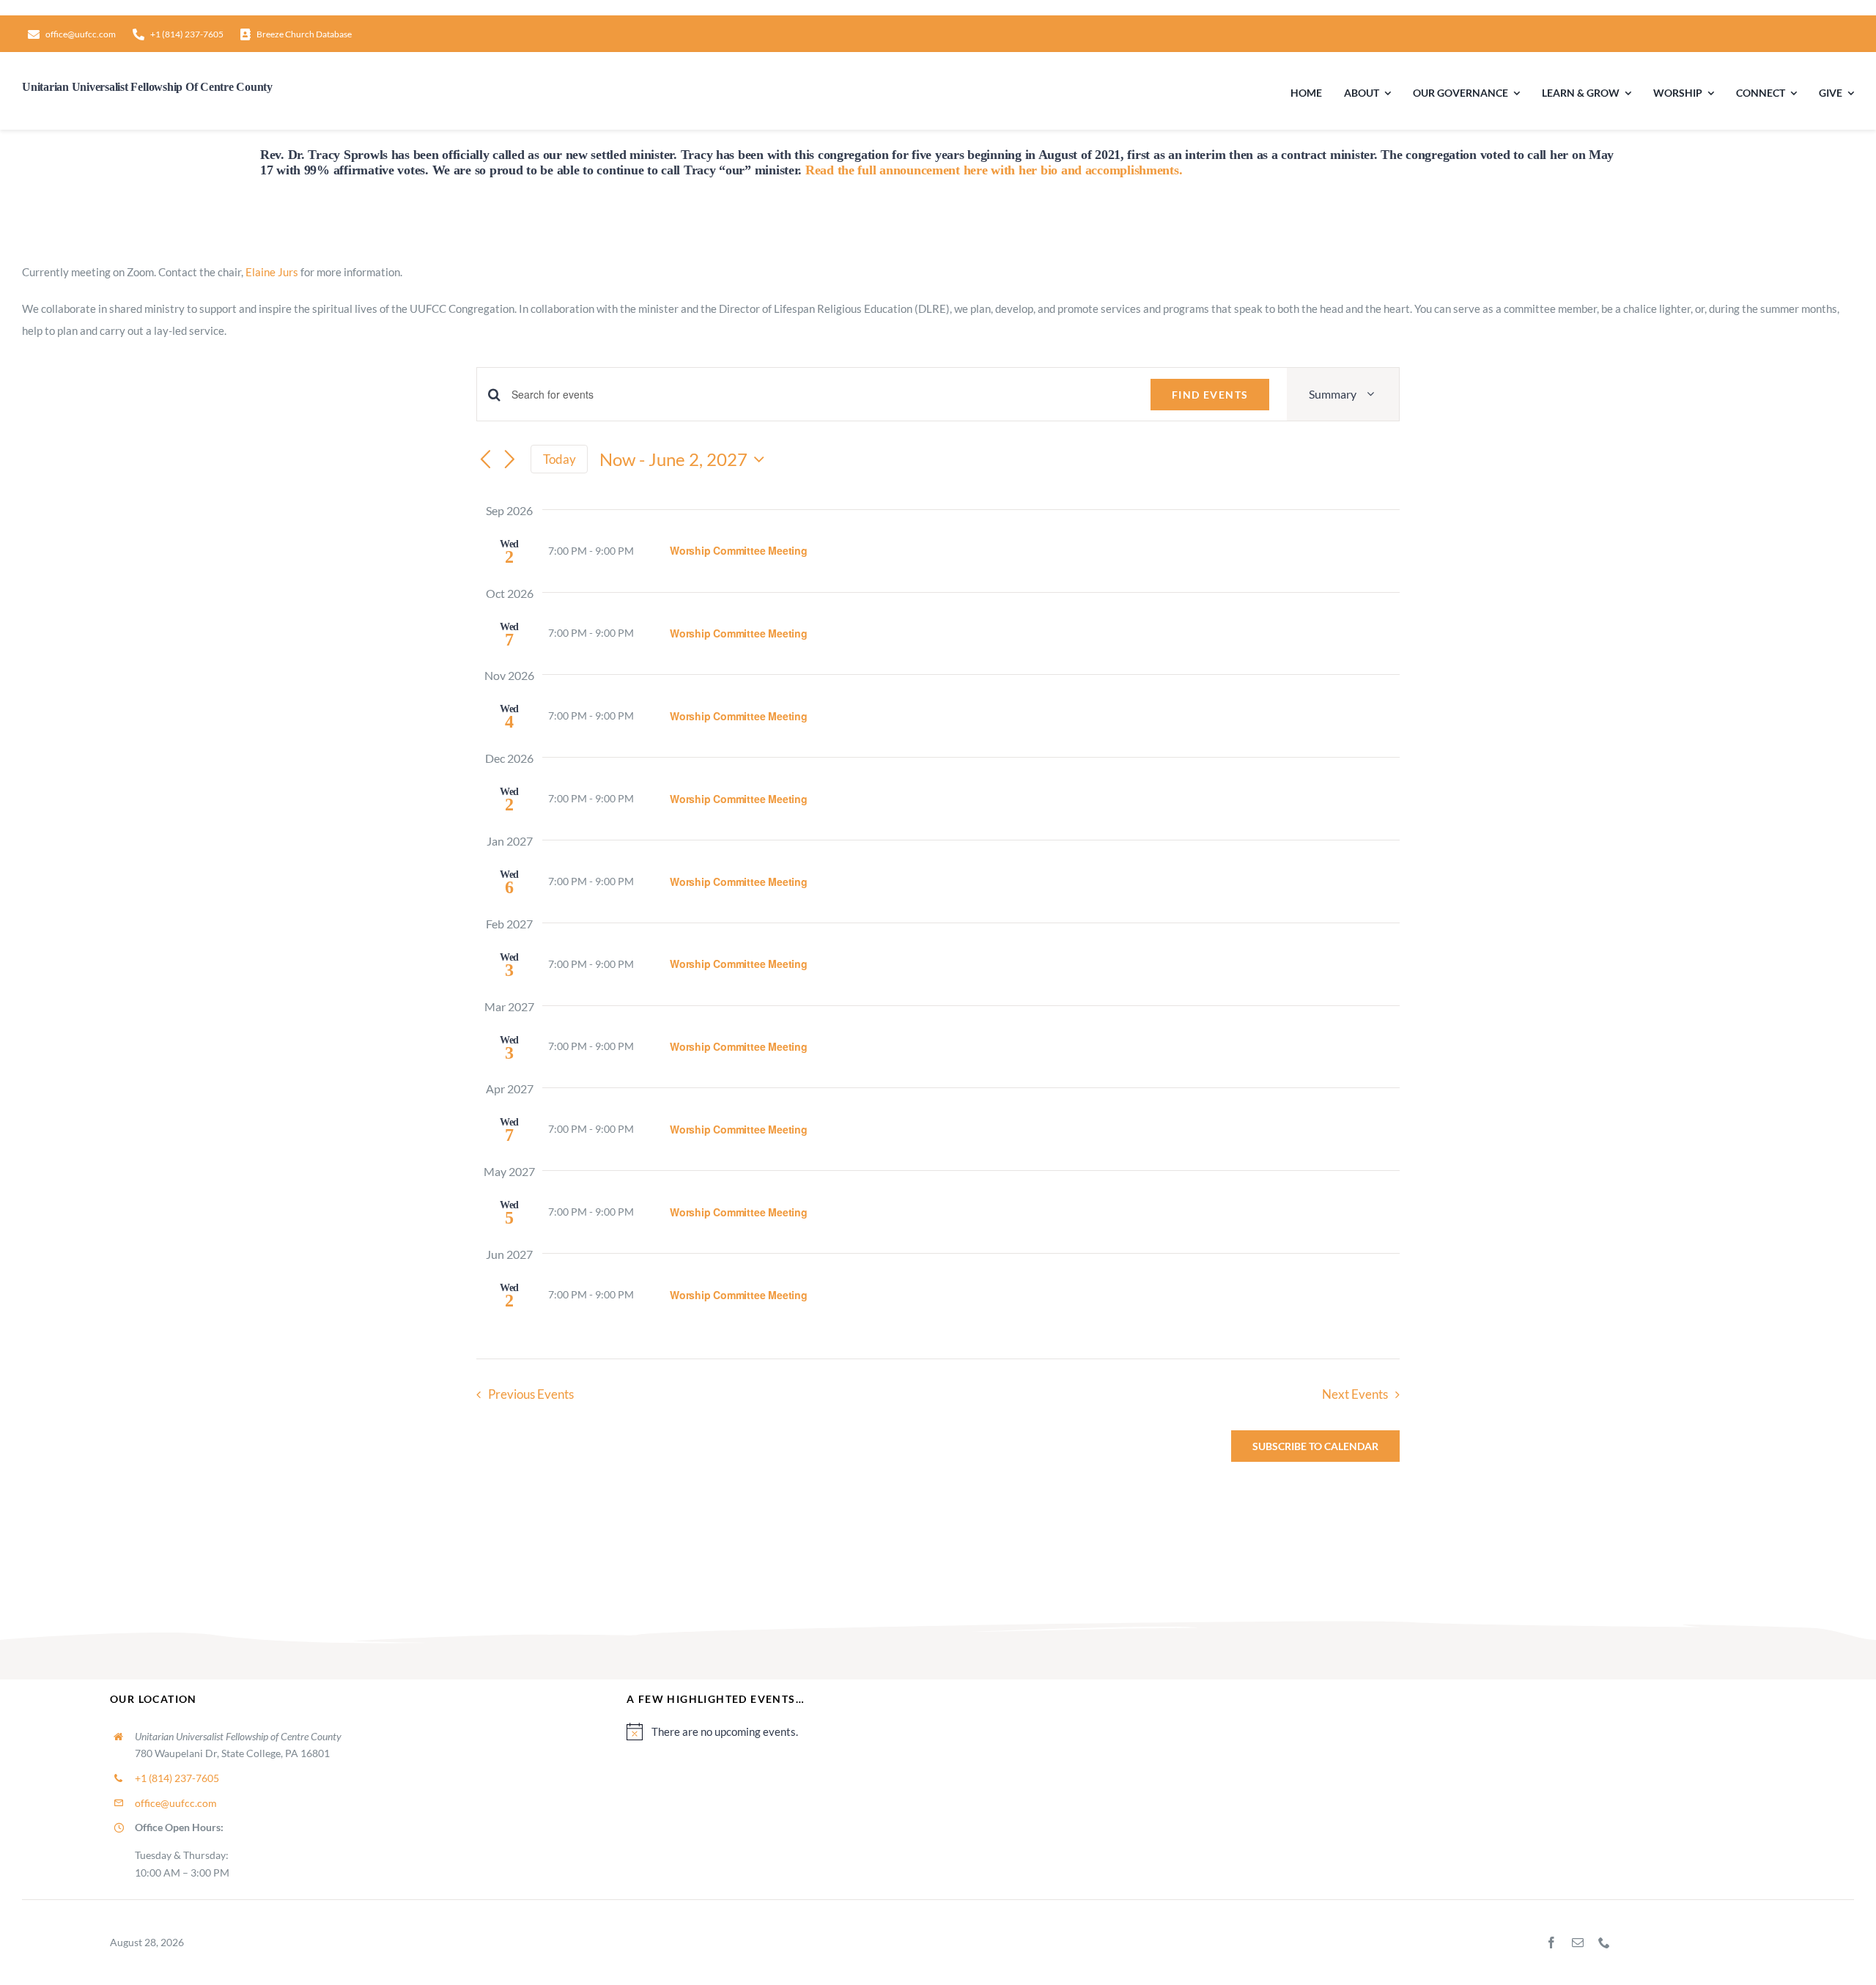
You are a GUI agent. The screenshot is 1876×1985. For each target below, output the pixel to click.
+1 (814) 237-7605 (177, 1778)
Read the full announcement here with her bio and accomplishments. (994, 170)
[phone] (1604, 1943)
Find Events (1210, 395)
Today (560, 459)
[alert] (1196, 1731)
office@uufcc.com (176, 1803)
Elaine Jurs (272, 272)
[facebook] (1551, 1943)
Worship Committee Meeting (739, 550)
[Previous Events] (485, 460)
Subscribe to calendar (1315, 1446)
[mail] (1578, 1943)
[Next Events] (510, 460)
